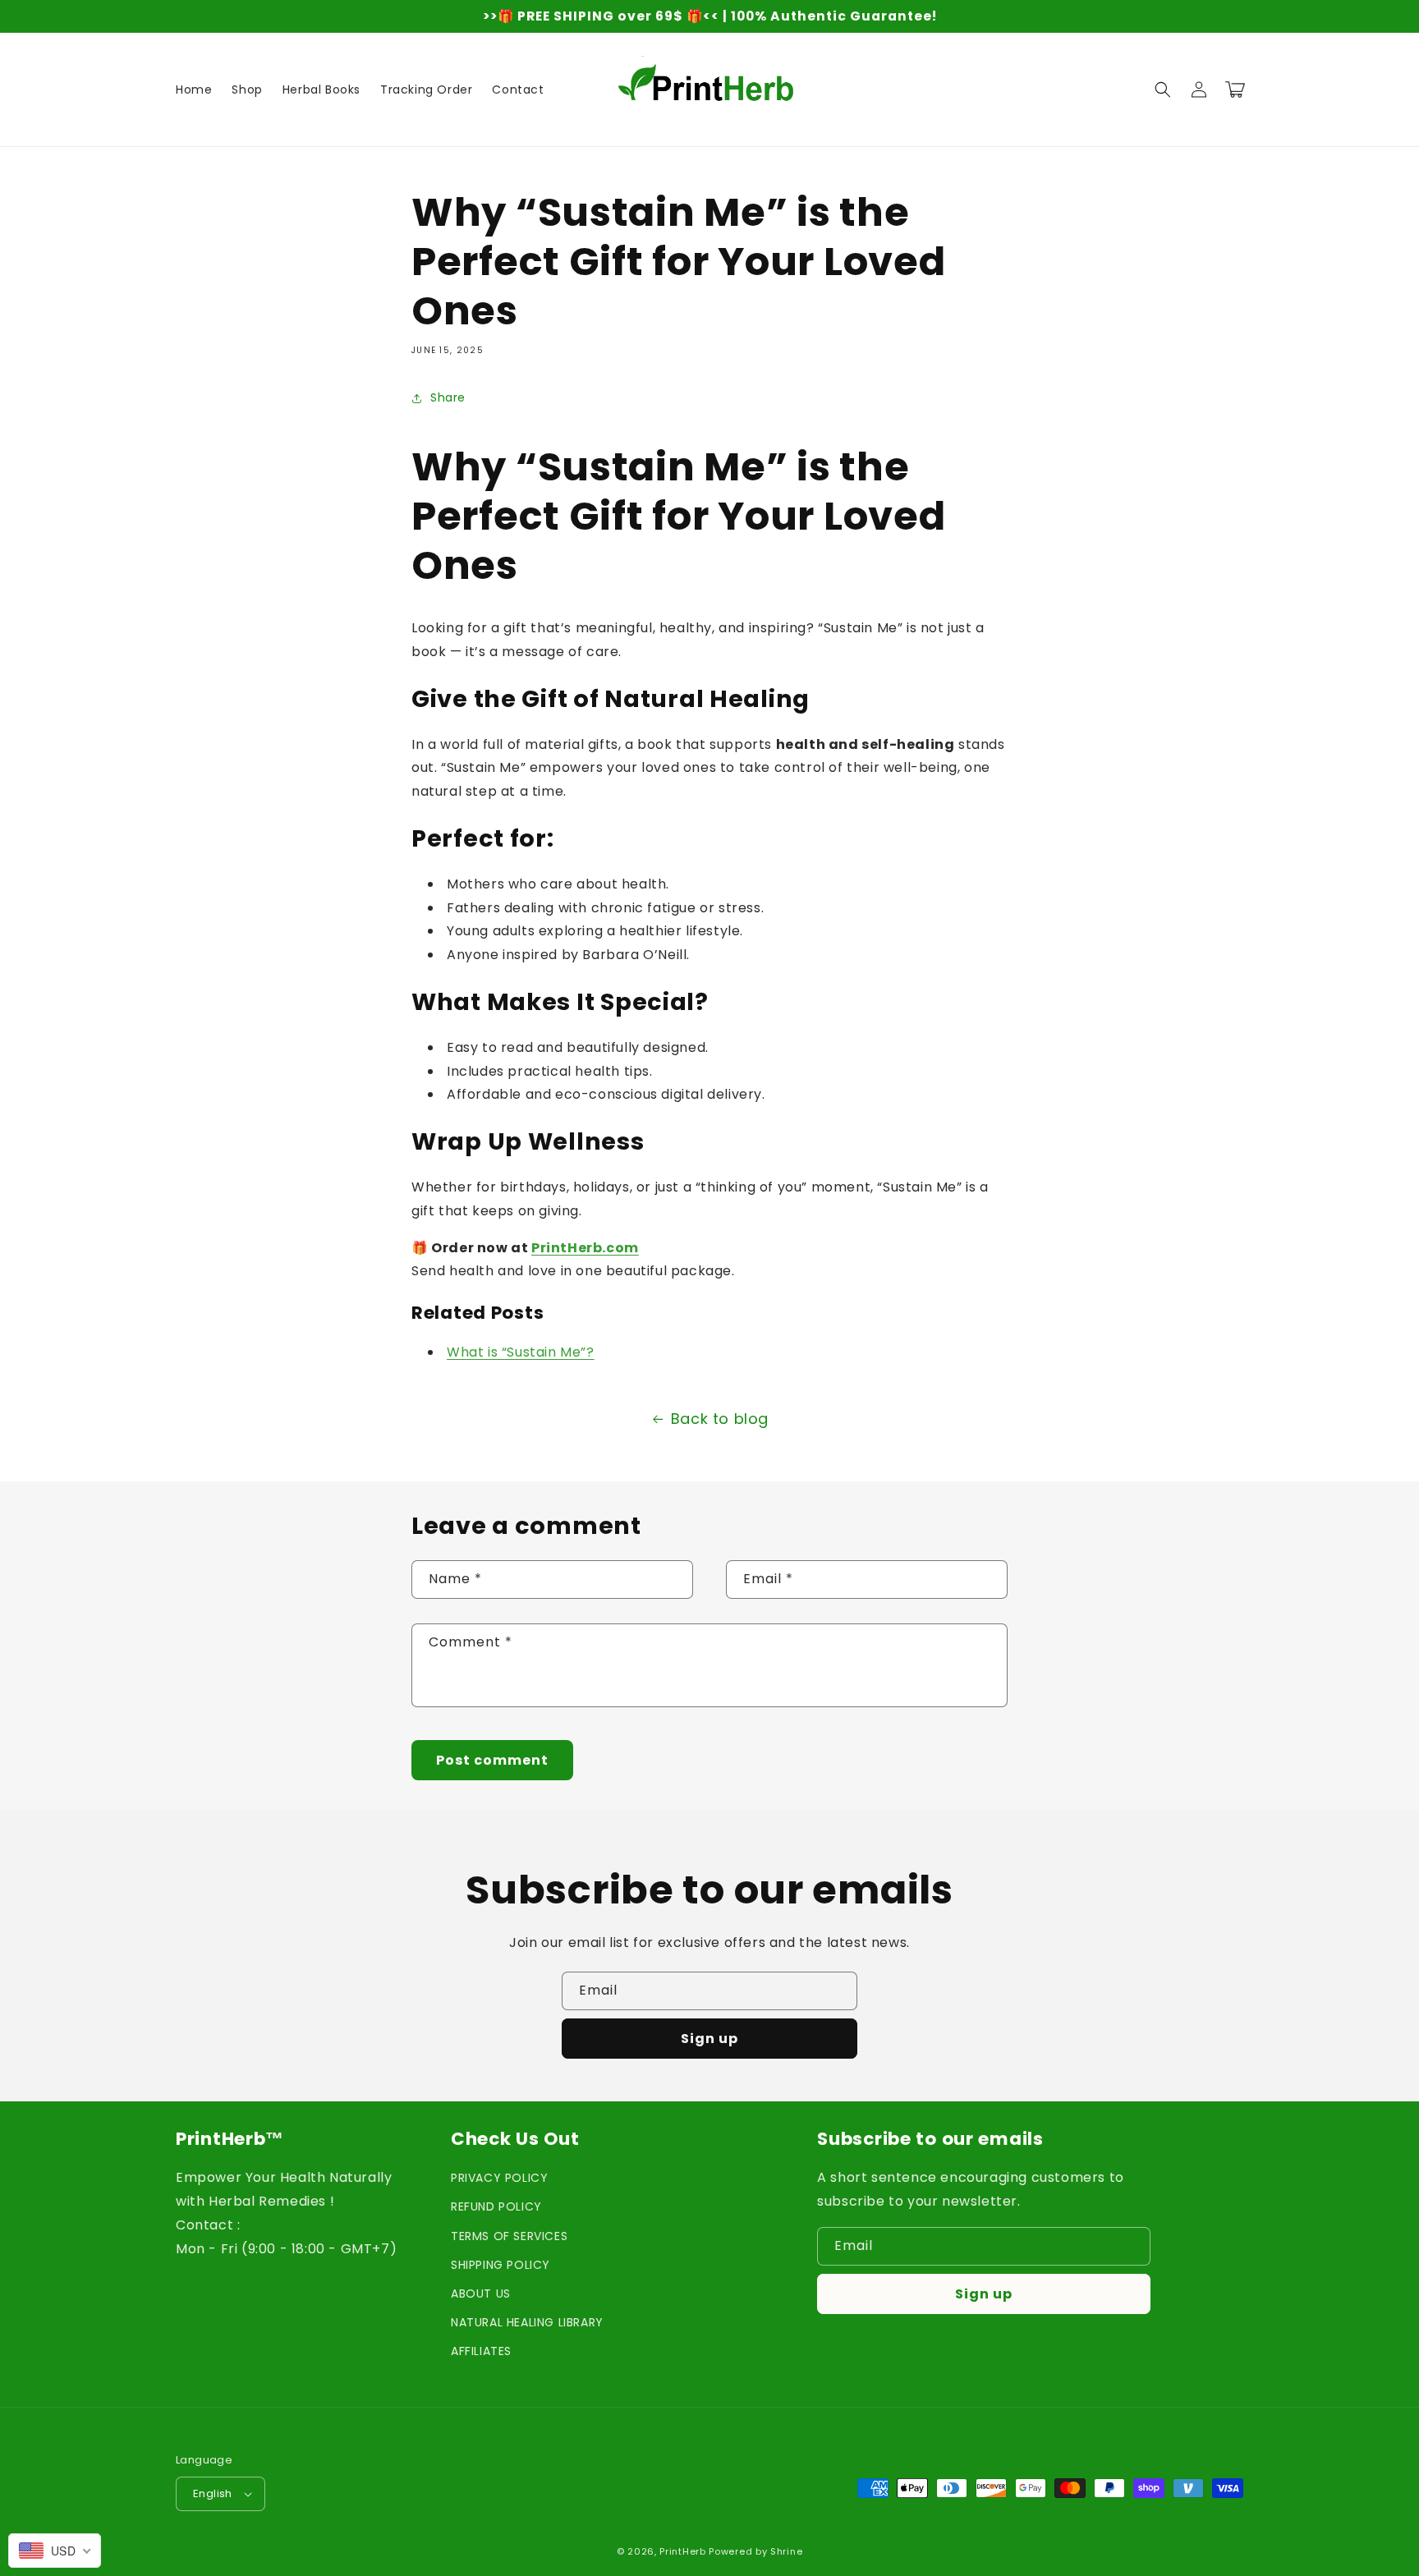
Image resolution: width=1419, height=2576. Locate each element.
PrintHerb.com (585, 1248)
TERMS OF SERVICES (509, 2236)
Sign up (709, 2039)
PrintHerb (682, 2551)
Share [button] (448, 397)
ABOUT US (481, 2294)
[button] (1163, 90)
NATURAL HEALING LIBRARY (527, 2322)
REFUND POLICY (496, 2206)
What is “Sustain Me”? (521, 1352)
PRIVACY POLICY (499, 2178)
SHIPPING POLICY (501, 2265)
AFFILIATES (481, 2351)
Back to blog (720, 1419)
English (213, 2493)
